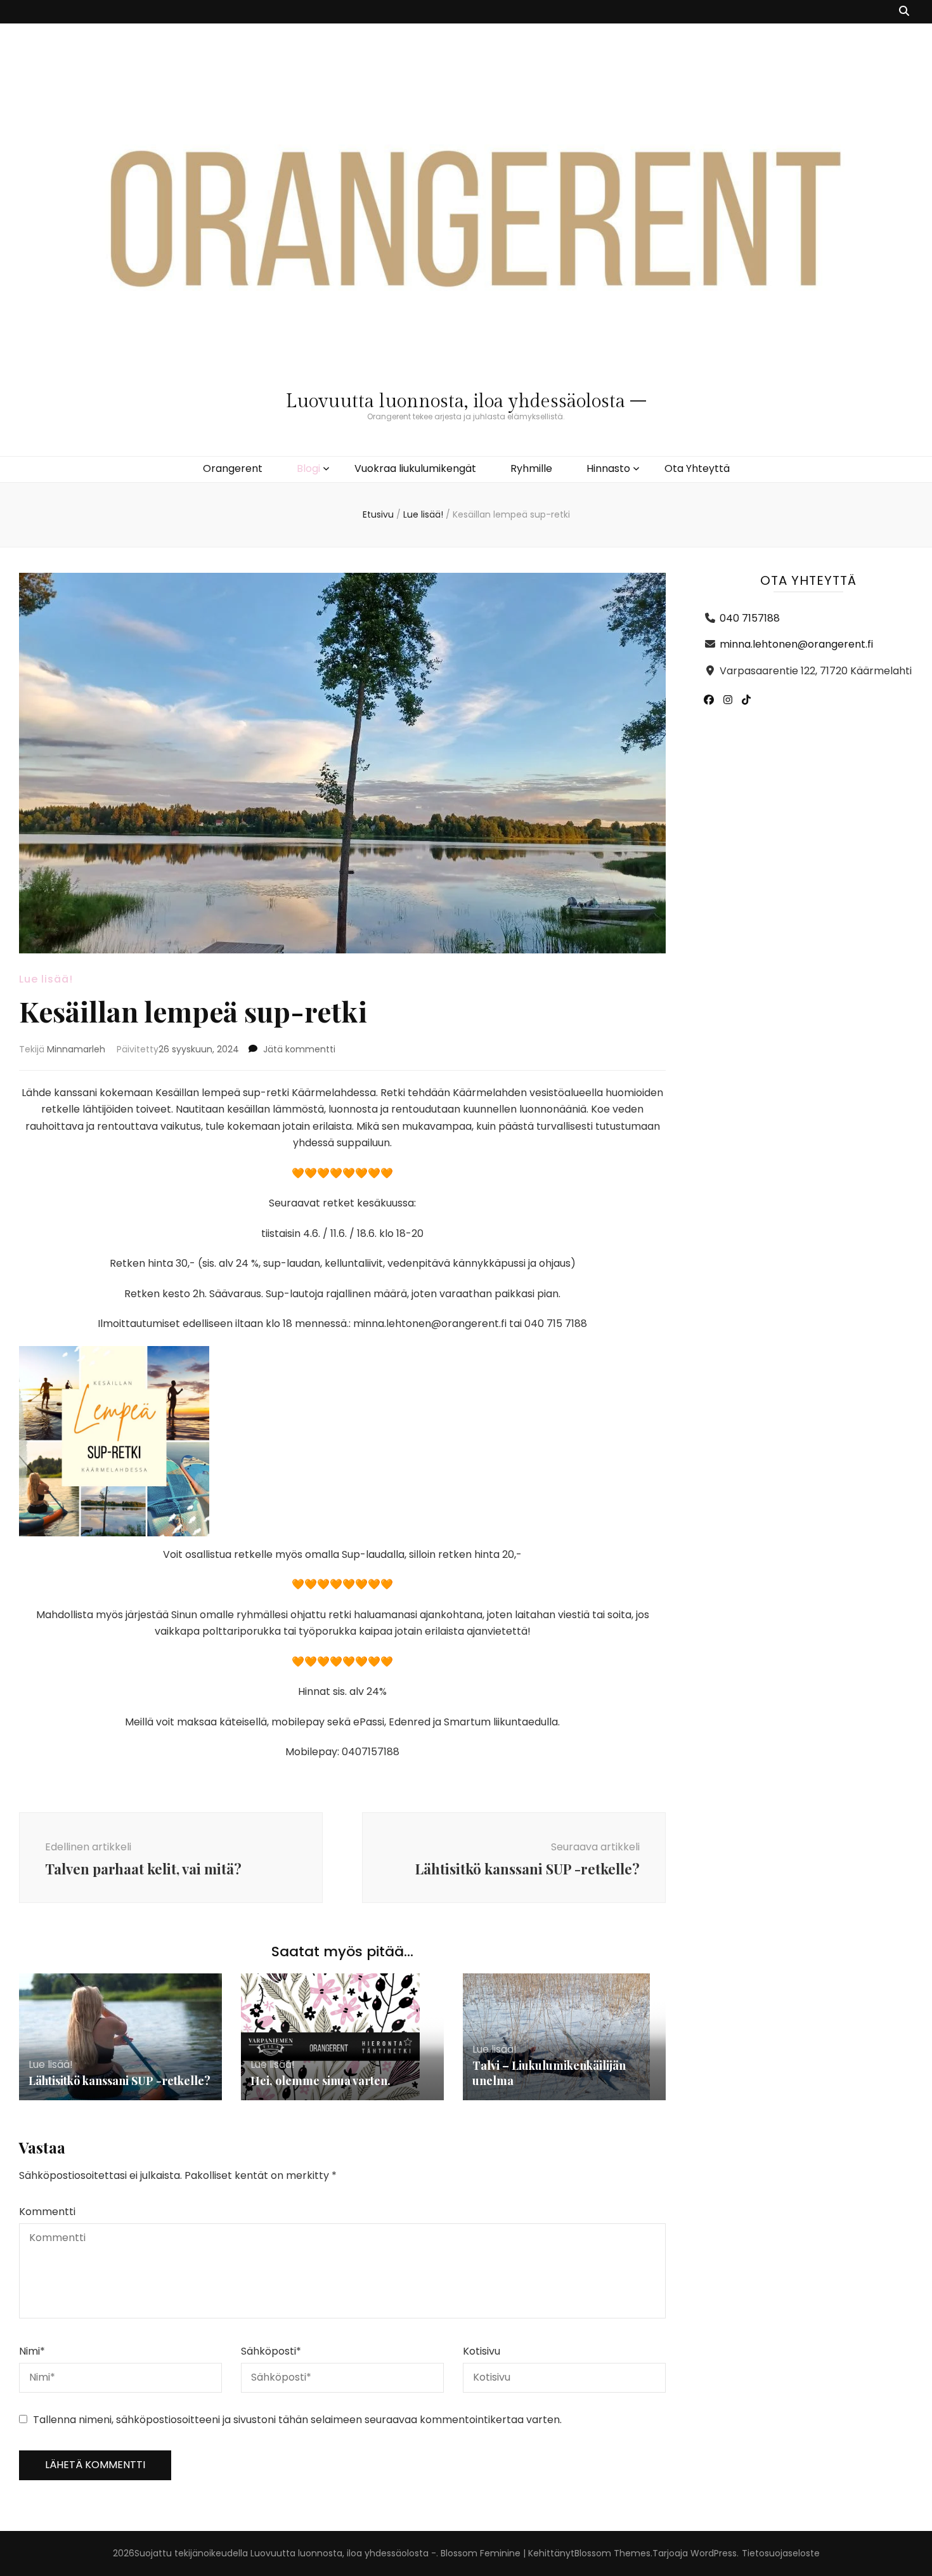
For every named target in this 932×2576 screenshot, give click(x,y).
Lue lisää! (46, 979)
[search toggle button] (904, 12)
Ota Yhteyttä (697, 468)
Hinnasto (608, 468)
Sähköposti (271, 2351)
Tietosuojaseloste (781, 2553)
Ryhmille (531, 468)
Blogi (308, 468)
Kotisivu (482, 2351)
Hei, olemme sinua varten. (320, 2081)
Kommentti (47, 2212)
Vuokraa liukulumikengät (415, 468)
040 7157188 (750, 618)
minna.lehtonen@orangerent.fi (796, 644)
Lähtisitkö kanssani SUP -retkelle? (120, 2081)
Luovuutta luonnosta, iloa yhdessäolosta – (466, 402)
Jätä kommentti (299, 1049)
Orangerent (233, 468)
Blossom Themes (612, 2553)
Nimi (32, 2351)
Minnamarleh (76, 1049)
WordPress (714, 2553)
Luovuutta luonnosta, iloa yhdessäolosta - (343, 2553)
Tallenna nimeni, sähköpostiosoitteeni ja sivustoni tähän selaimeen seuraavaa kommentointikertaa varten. (297, 2420)
